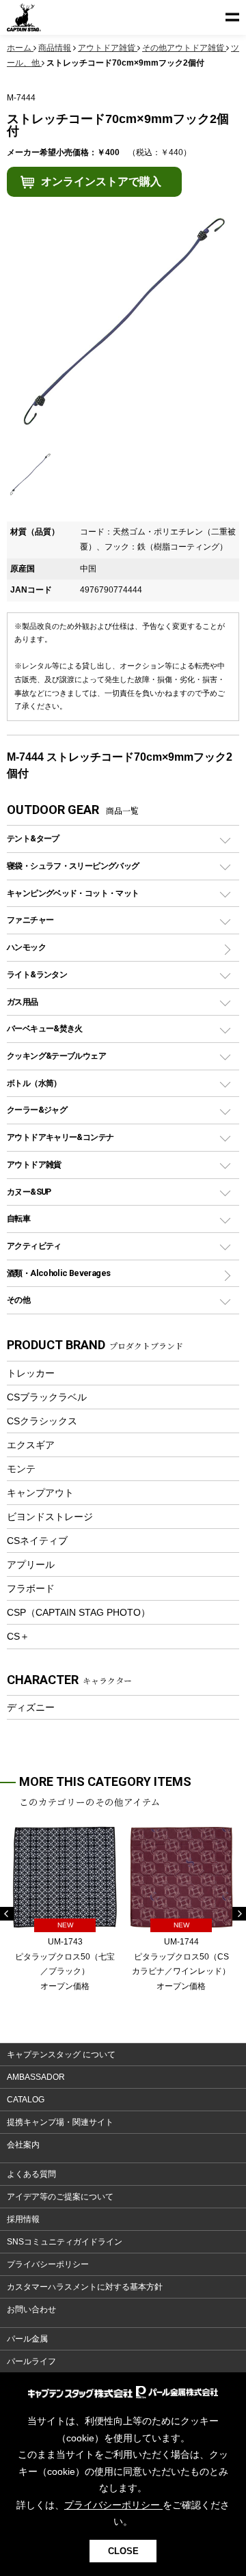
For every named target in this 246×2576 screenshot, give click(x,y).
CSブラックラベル (47, 1397)
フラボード (31, 1588)
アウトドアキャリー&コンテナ (60, 1137)
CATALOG (26, 2100)
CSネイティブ (37, 1541)
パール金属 (27, 2339)
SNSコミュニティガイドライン (65, 2242)
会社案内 (23, 2145)
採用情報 (23, 2219)
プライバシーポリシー (48, 2264)
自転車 (18, 1218)
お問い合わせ (31, 2309)
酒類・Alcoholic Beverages (58, 1273)
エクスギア (31, 1445)
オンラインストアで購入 (101, 181)
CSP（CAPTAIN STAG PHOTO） (79, 1612)
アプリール (31, 1564)
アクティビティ (34, 1246)
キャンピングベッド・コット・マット (73, 893)
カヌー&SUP (29, 1192)
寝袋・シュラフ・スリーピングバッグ (73, 866)
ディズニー (31, 1707)
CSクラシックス (42, 1421)
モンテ (21, 1469)
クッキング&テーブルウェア (56, 1056)
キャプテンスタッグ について (61, 2055)
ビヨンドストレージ (50, 1517)
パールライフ (31, 2361)
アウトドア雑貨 (34, 1164)
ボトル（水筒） (34, 1083)
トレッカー (31, 1373)
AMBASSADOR (36, 2077)
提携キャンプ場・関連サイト (60, 2122)
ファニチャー (30, 920)
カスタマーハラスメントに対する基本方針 (85, 2287)
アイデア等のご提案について (60, 2197)
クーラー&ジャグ (37, 1110)
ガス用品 (23, 1002)
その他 (18, 1300)
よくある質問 (31, 2174)
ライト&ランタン (37, 974)
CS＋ (18, 1636)
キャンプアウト (40, 1493)
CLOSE (123, 2551)
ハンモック (26, 947)
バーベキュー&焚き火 (45, 1028)
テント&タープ (33, 838)
